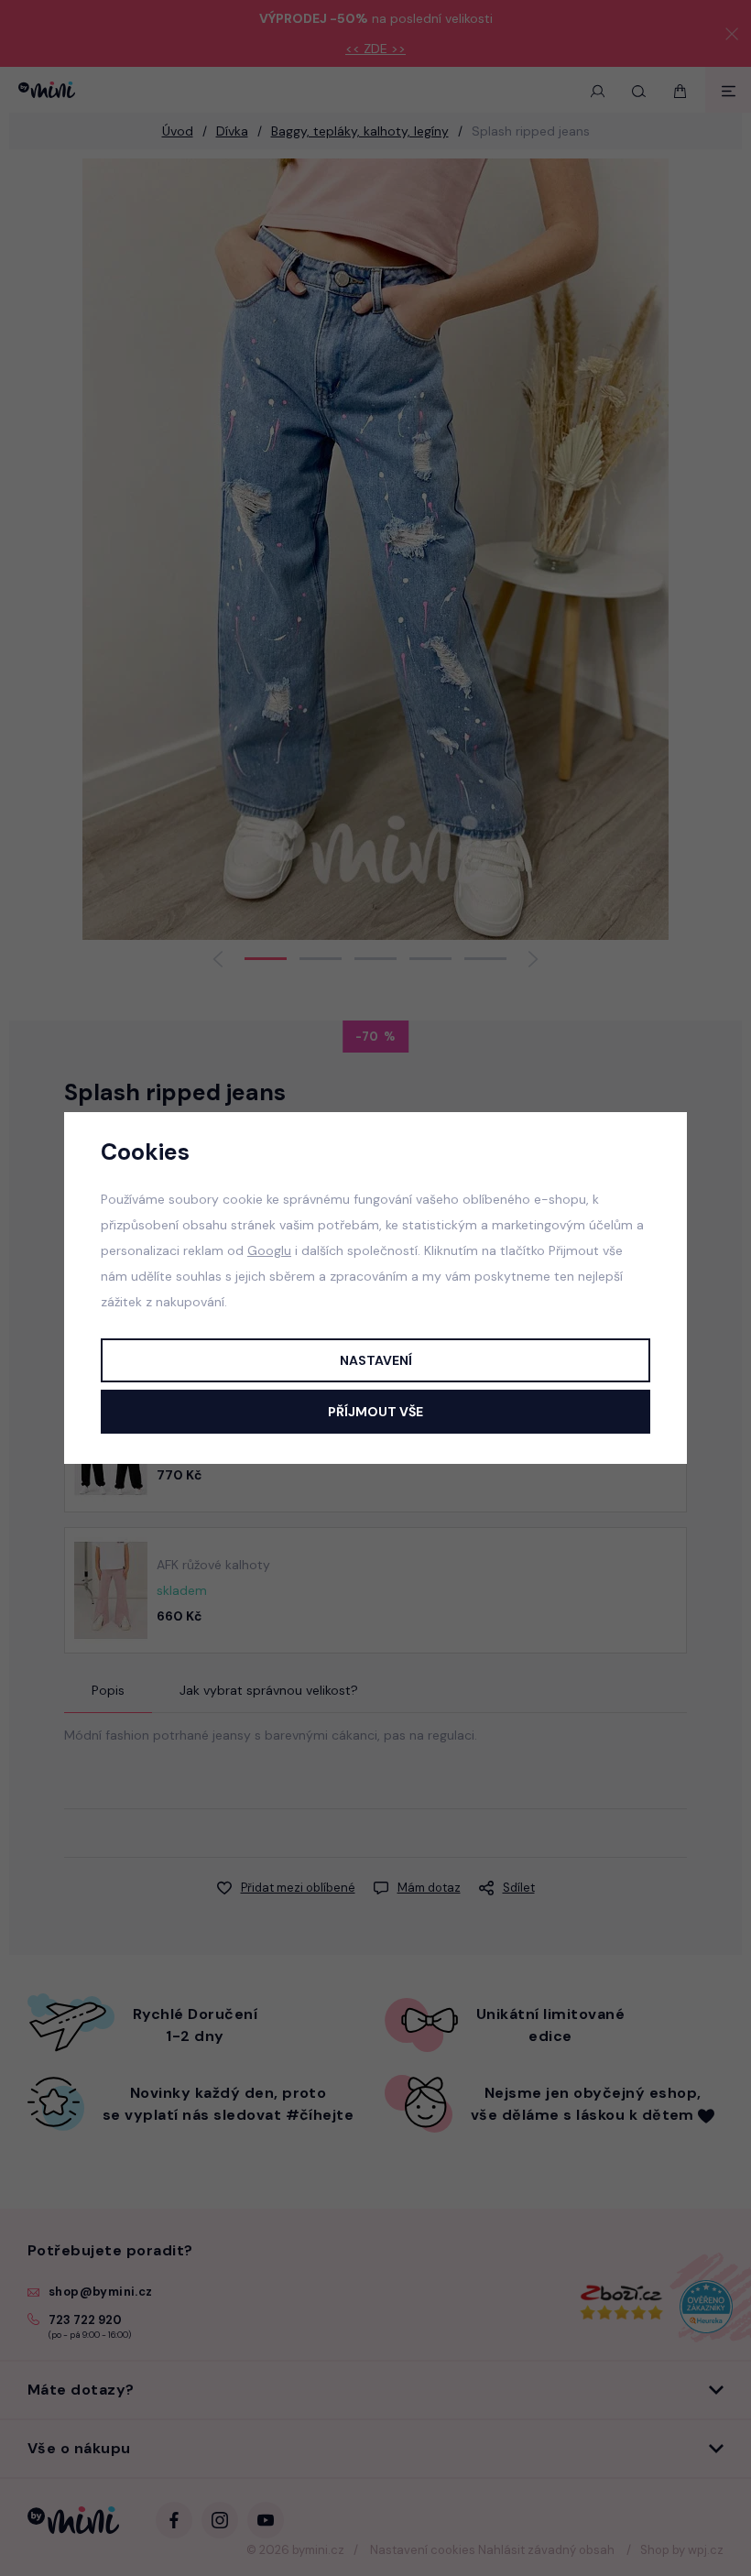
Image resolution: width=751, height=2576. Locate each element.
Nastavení (376, 1360)
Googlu (269, 1250)
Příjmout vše (375, 1412)
